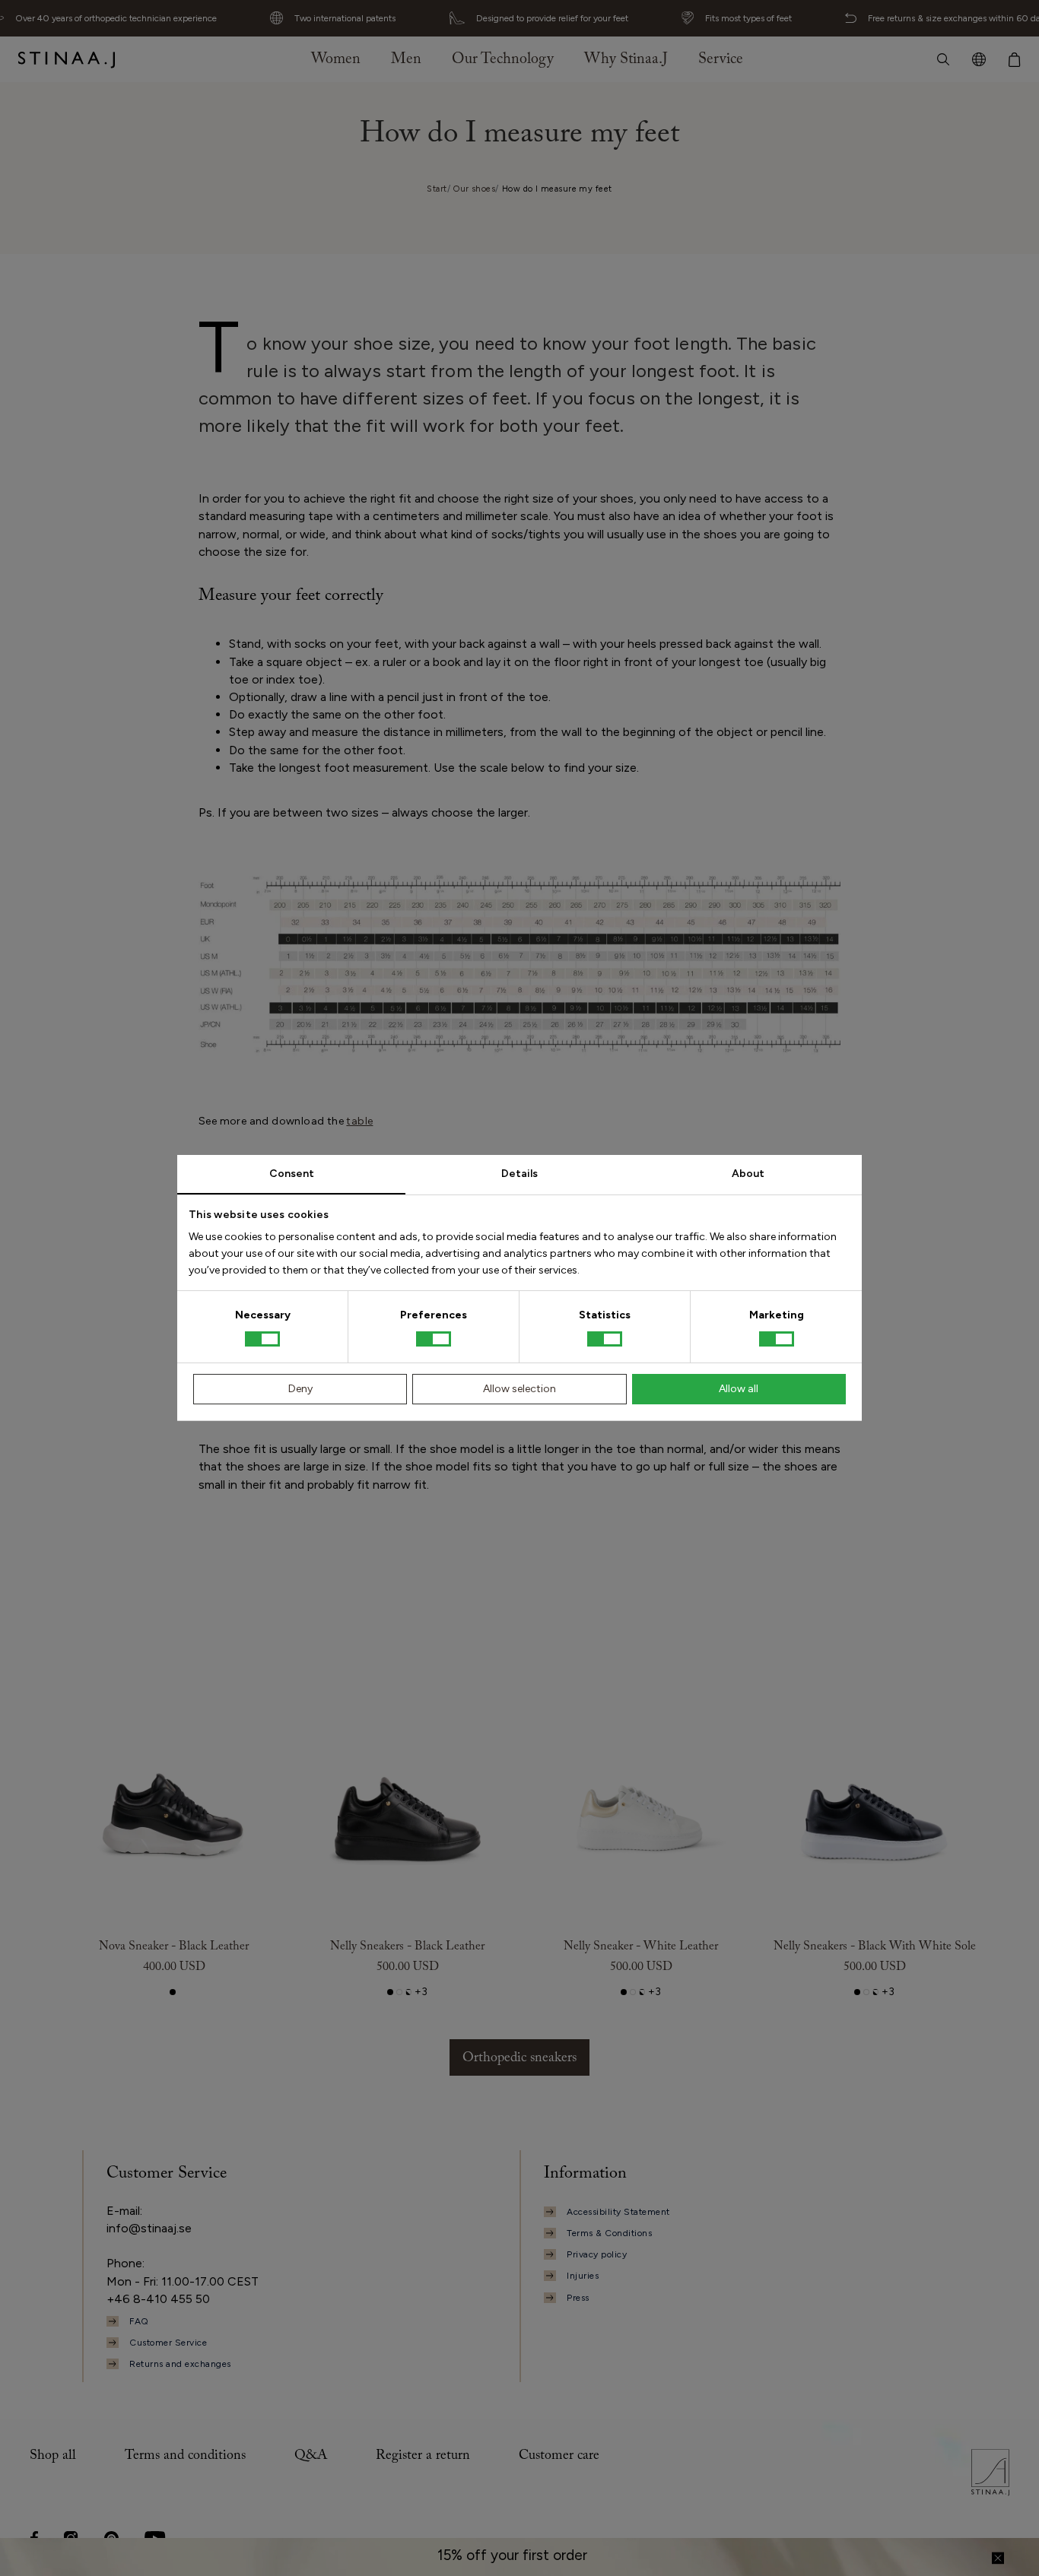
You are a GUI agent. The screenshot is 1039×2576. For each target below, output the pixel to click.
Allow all (739, 1389)
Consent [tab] (292, 1174)
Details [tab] (519, 1174)
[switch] (434, 1339)
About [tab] (748, 1174)
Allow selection (519, 1389)
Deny (300, 1389)
